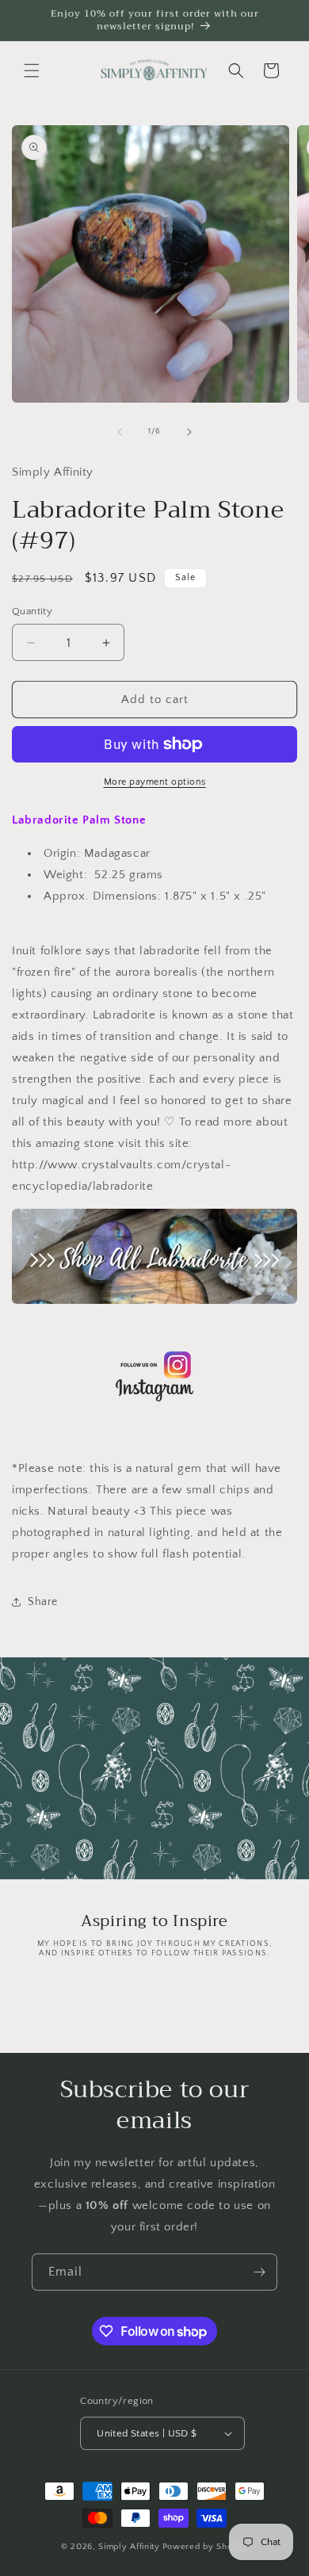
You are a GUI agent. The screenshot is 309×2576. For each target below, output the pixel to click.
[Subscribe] (259, 2272)
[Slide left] (120, 432)
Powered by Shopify (206, 2547)
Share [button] (43, 1602)
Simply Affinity (129, 2547)
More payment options (155, 782)
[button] (32, 71)
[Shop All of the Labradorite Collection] (154, 1256)
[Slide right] (189, 432)
